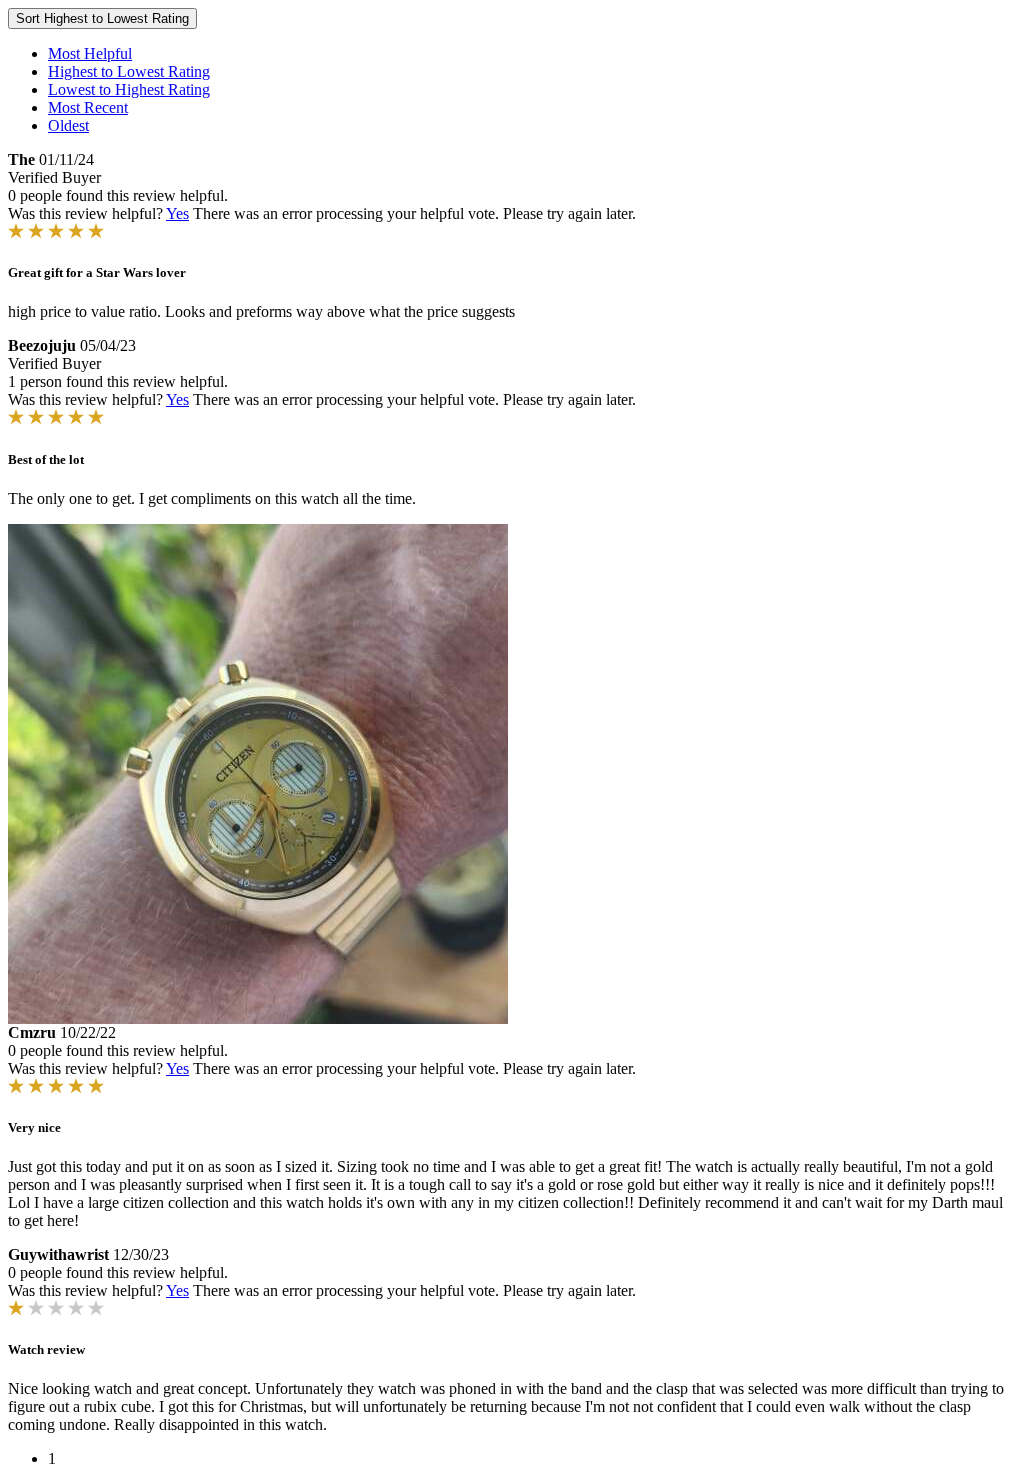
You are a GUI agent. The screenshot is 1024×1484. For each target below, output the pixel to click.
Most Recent (88, 107)
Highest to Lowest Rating (129, 71)
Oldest (68, 125)
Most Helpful (90, 53)
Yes (177, 213)
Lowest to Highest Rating (129, 89)
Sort (102, 18)
